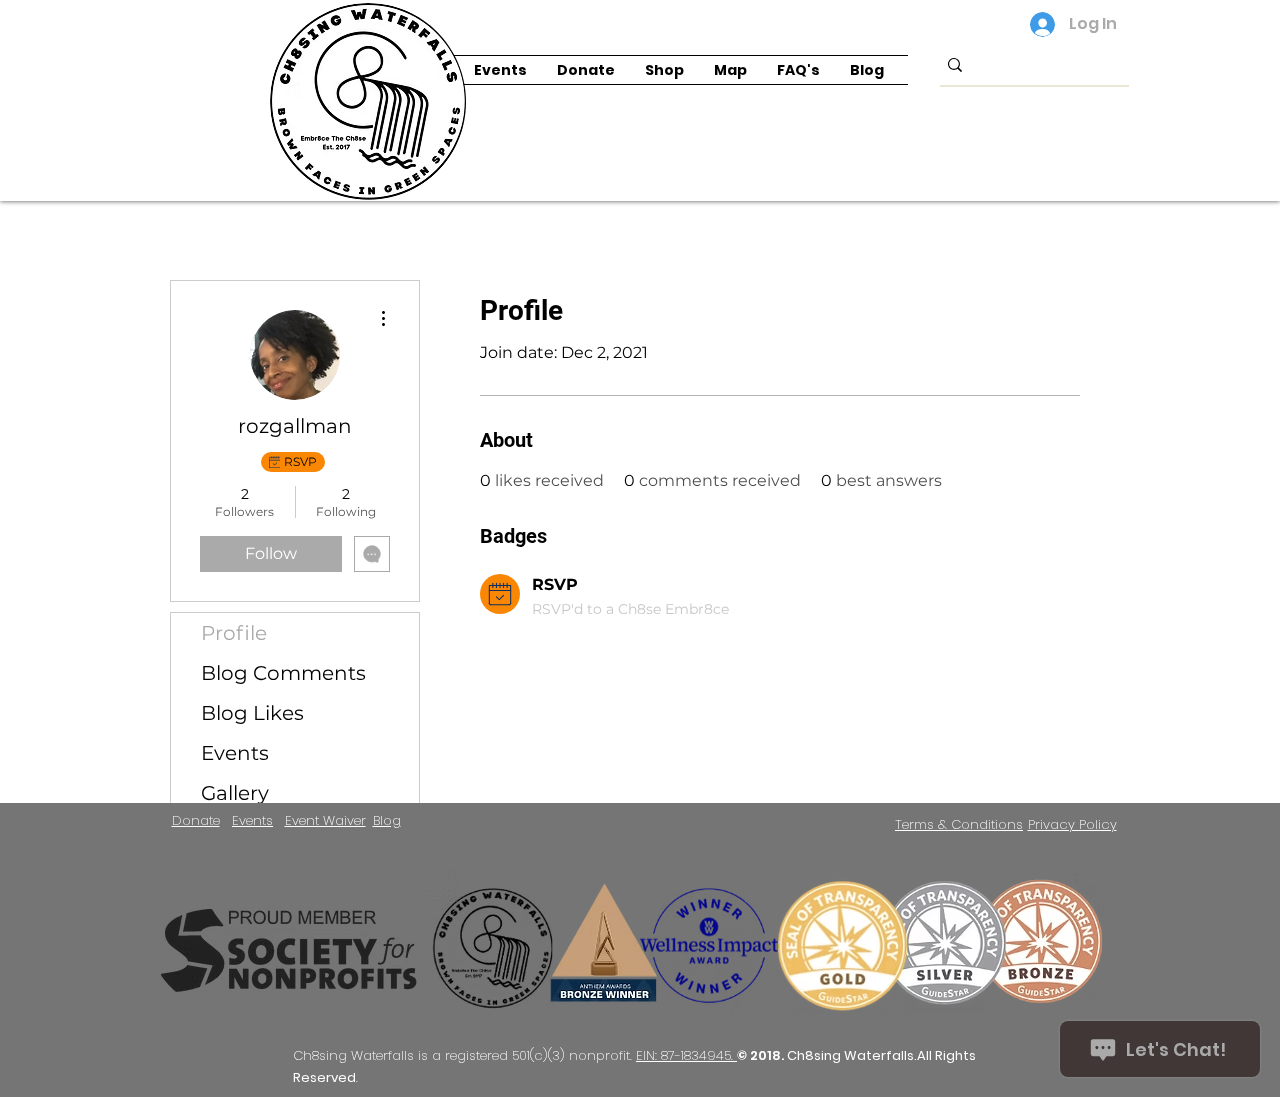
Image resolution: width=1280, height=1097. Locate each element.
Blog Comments (283, 673)
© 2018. (762, 1055)
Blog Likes (252, 713)
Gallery (235, 793)
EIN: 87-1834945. (686, 1055)
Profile (234, 633)
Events (235, 753)
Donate (196, 820)
